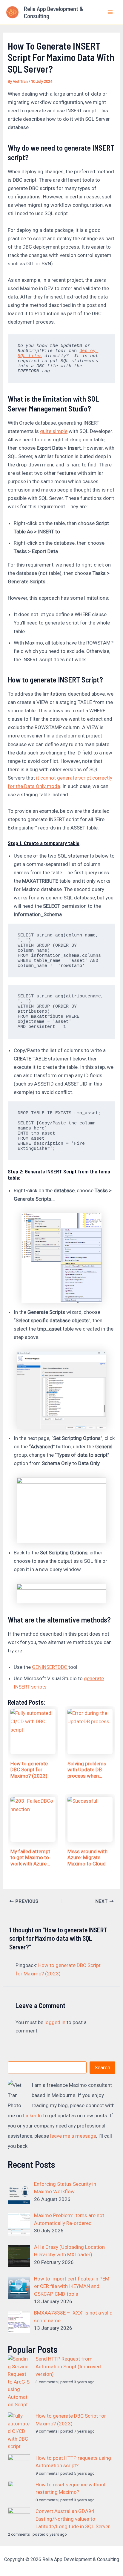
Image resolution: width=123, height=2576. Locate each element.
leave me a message (73, 2136)
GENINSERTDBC (50, 1667)
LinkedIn (32, 2116)
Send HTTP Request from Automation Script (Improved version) (68, 2366)
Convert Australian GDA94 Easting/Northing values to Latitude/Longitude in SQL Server (73, 2519)
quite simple (54, 431)
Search (102, 2067)
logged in (55, 2022)
